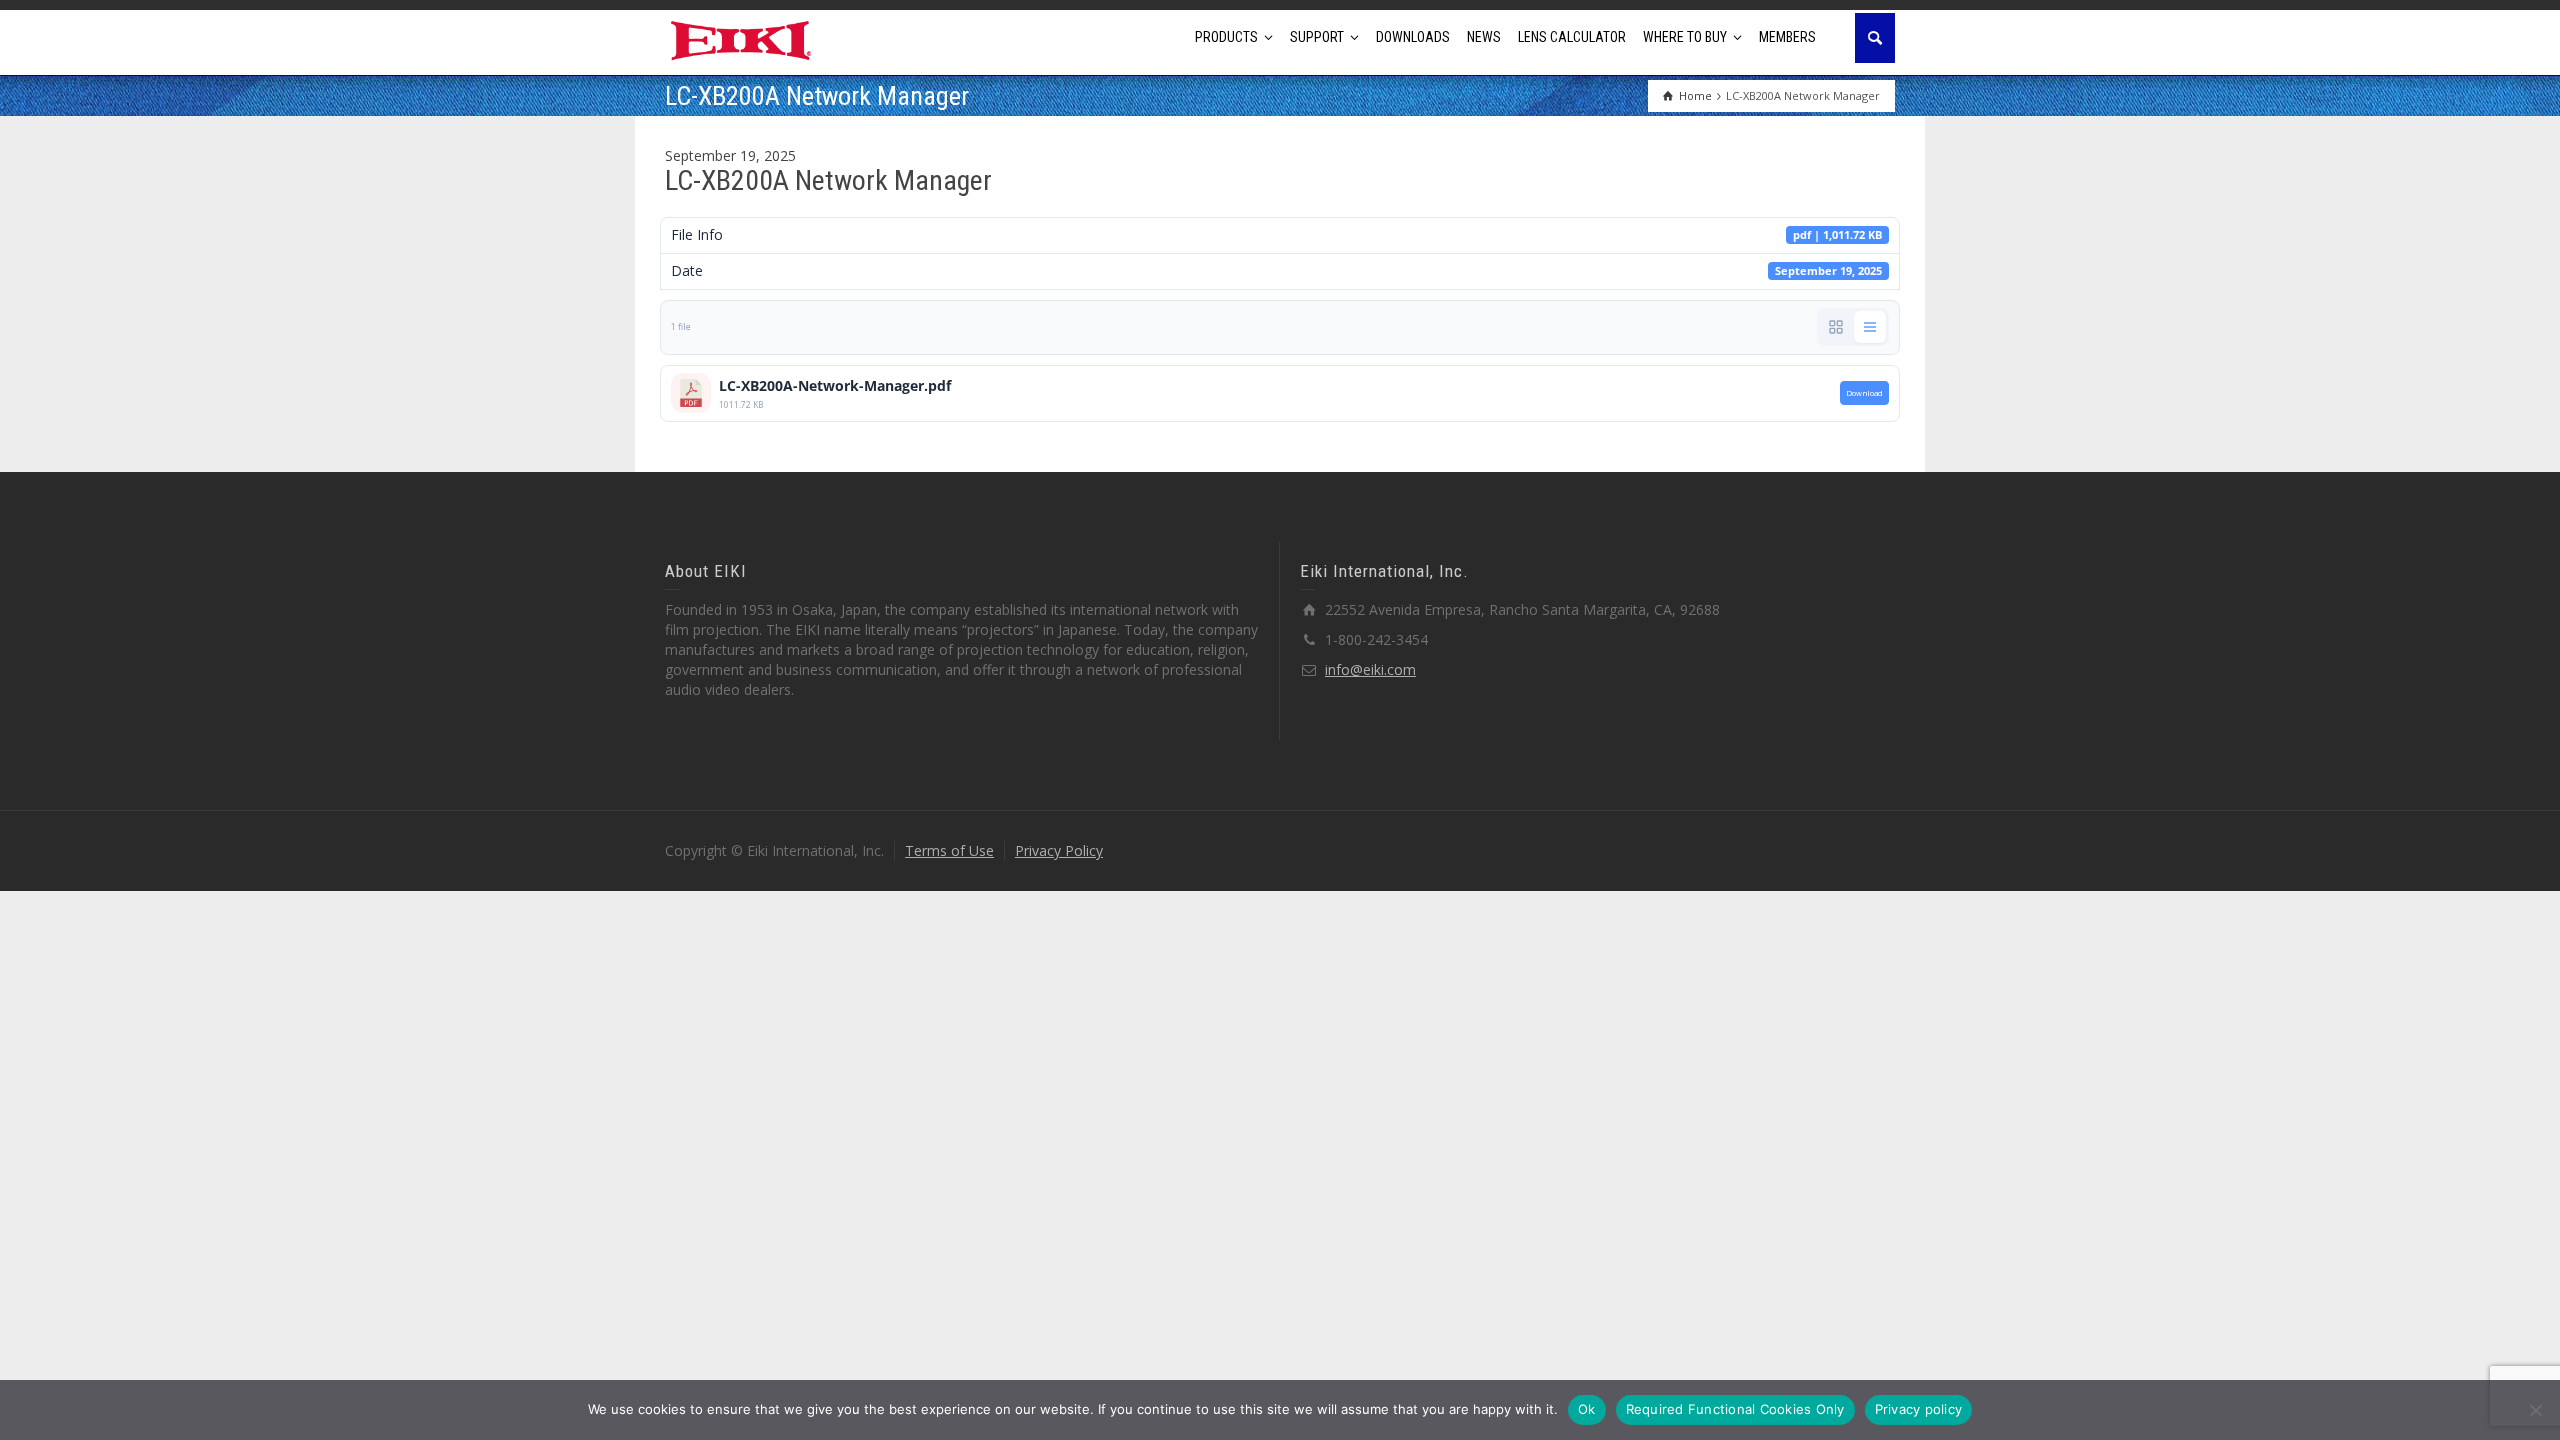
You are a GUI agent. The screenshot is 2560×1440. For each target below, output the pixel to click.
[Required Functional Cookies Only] (2535, 1410)
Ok (1587, 1409)
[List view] (1870, 327)
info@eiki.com (1370, 669)
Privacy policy (1919, 1409)
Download (1864, 393)
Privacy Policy (1059, 850)
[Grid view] (1836, 327)
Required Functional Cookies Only (1735, 1409)
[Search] (1875, 38)
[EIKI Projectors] (741, 38)
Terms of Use (949, 850)
